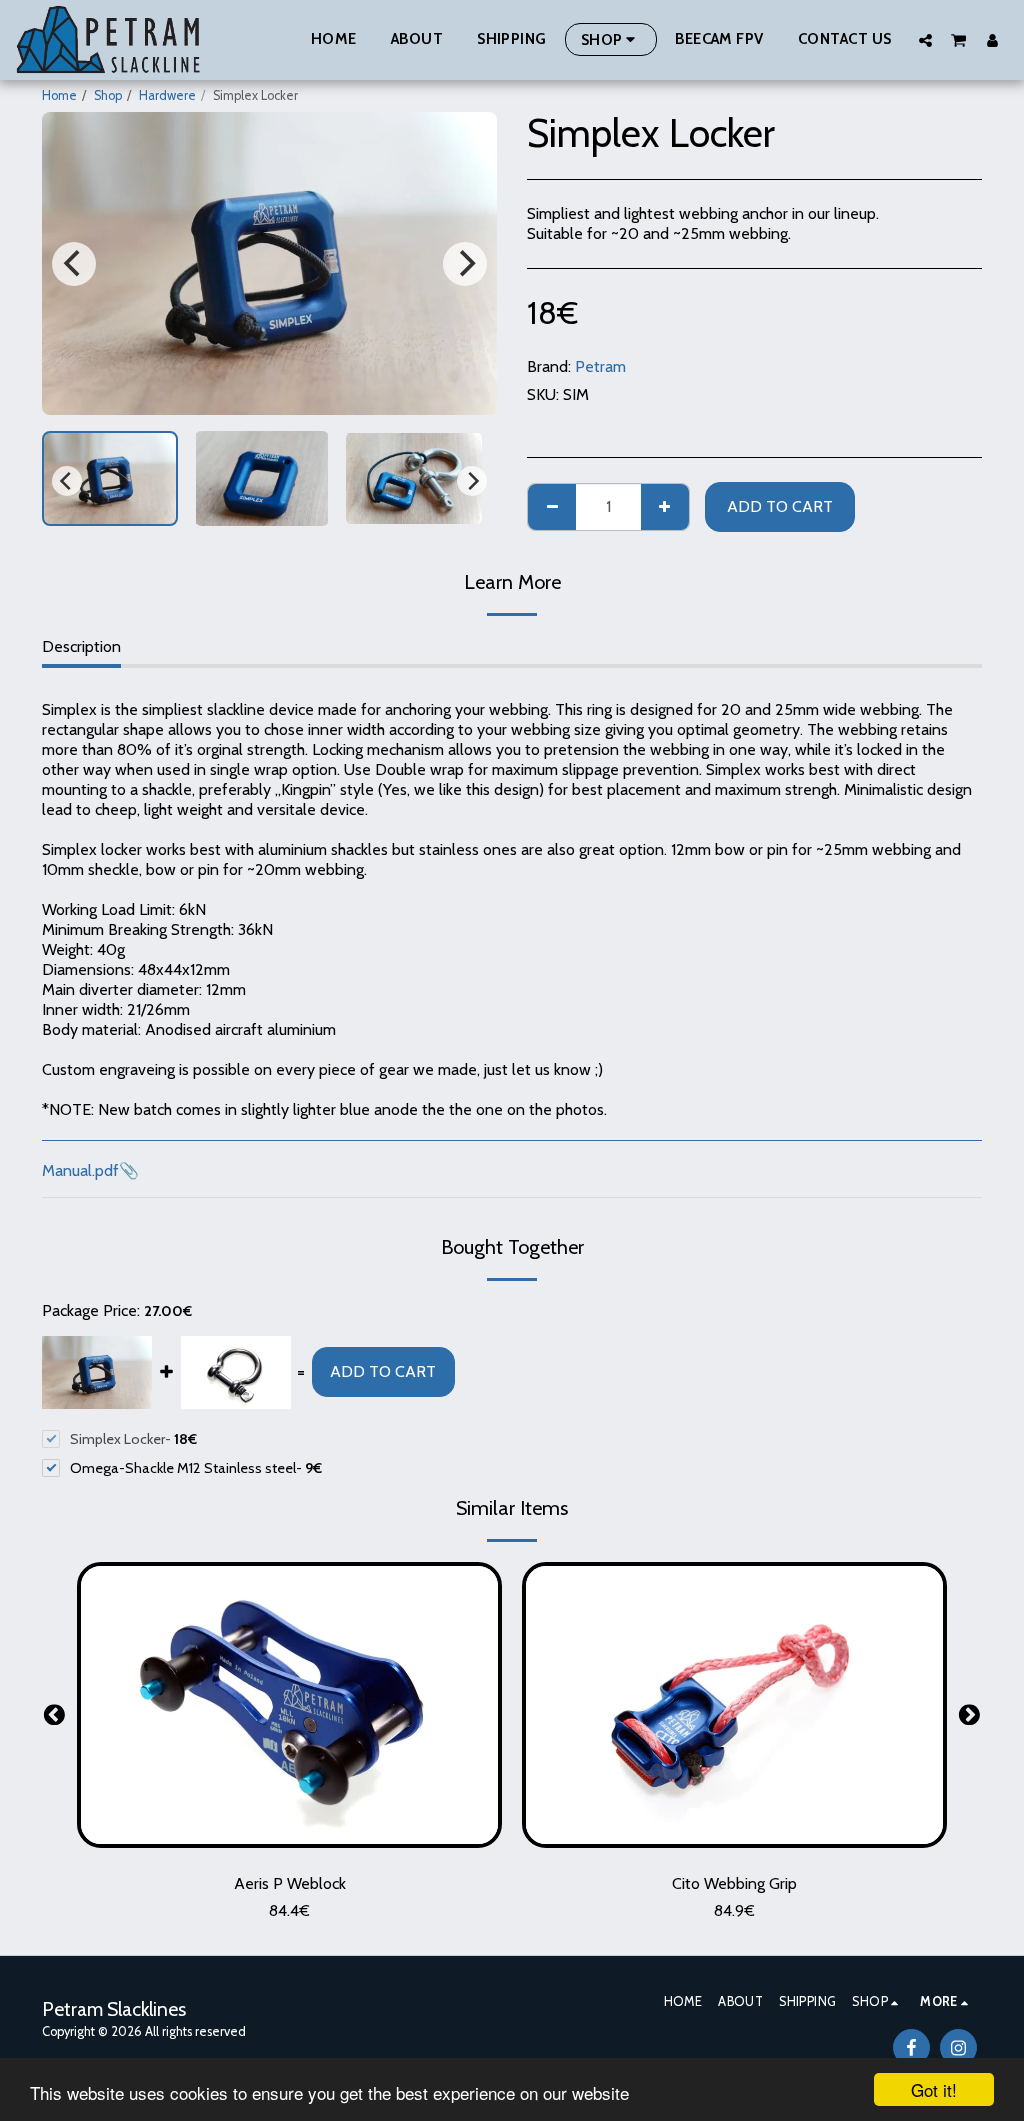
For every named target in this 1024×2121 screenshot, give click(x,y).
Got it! (934, 2089)
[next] (465, 264)
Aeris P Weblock (290, 1883)
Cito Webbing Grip (734, 1883)
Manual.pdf (80, 1170)
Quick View (290, 1839)
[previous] (74, 264)
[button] (925, 40)
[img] (289, 1705)
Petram (600, 366)
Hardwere (167, 95)
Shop (108, 95)
